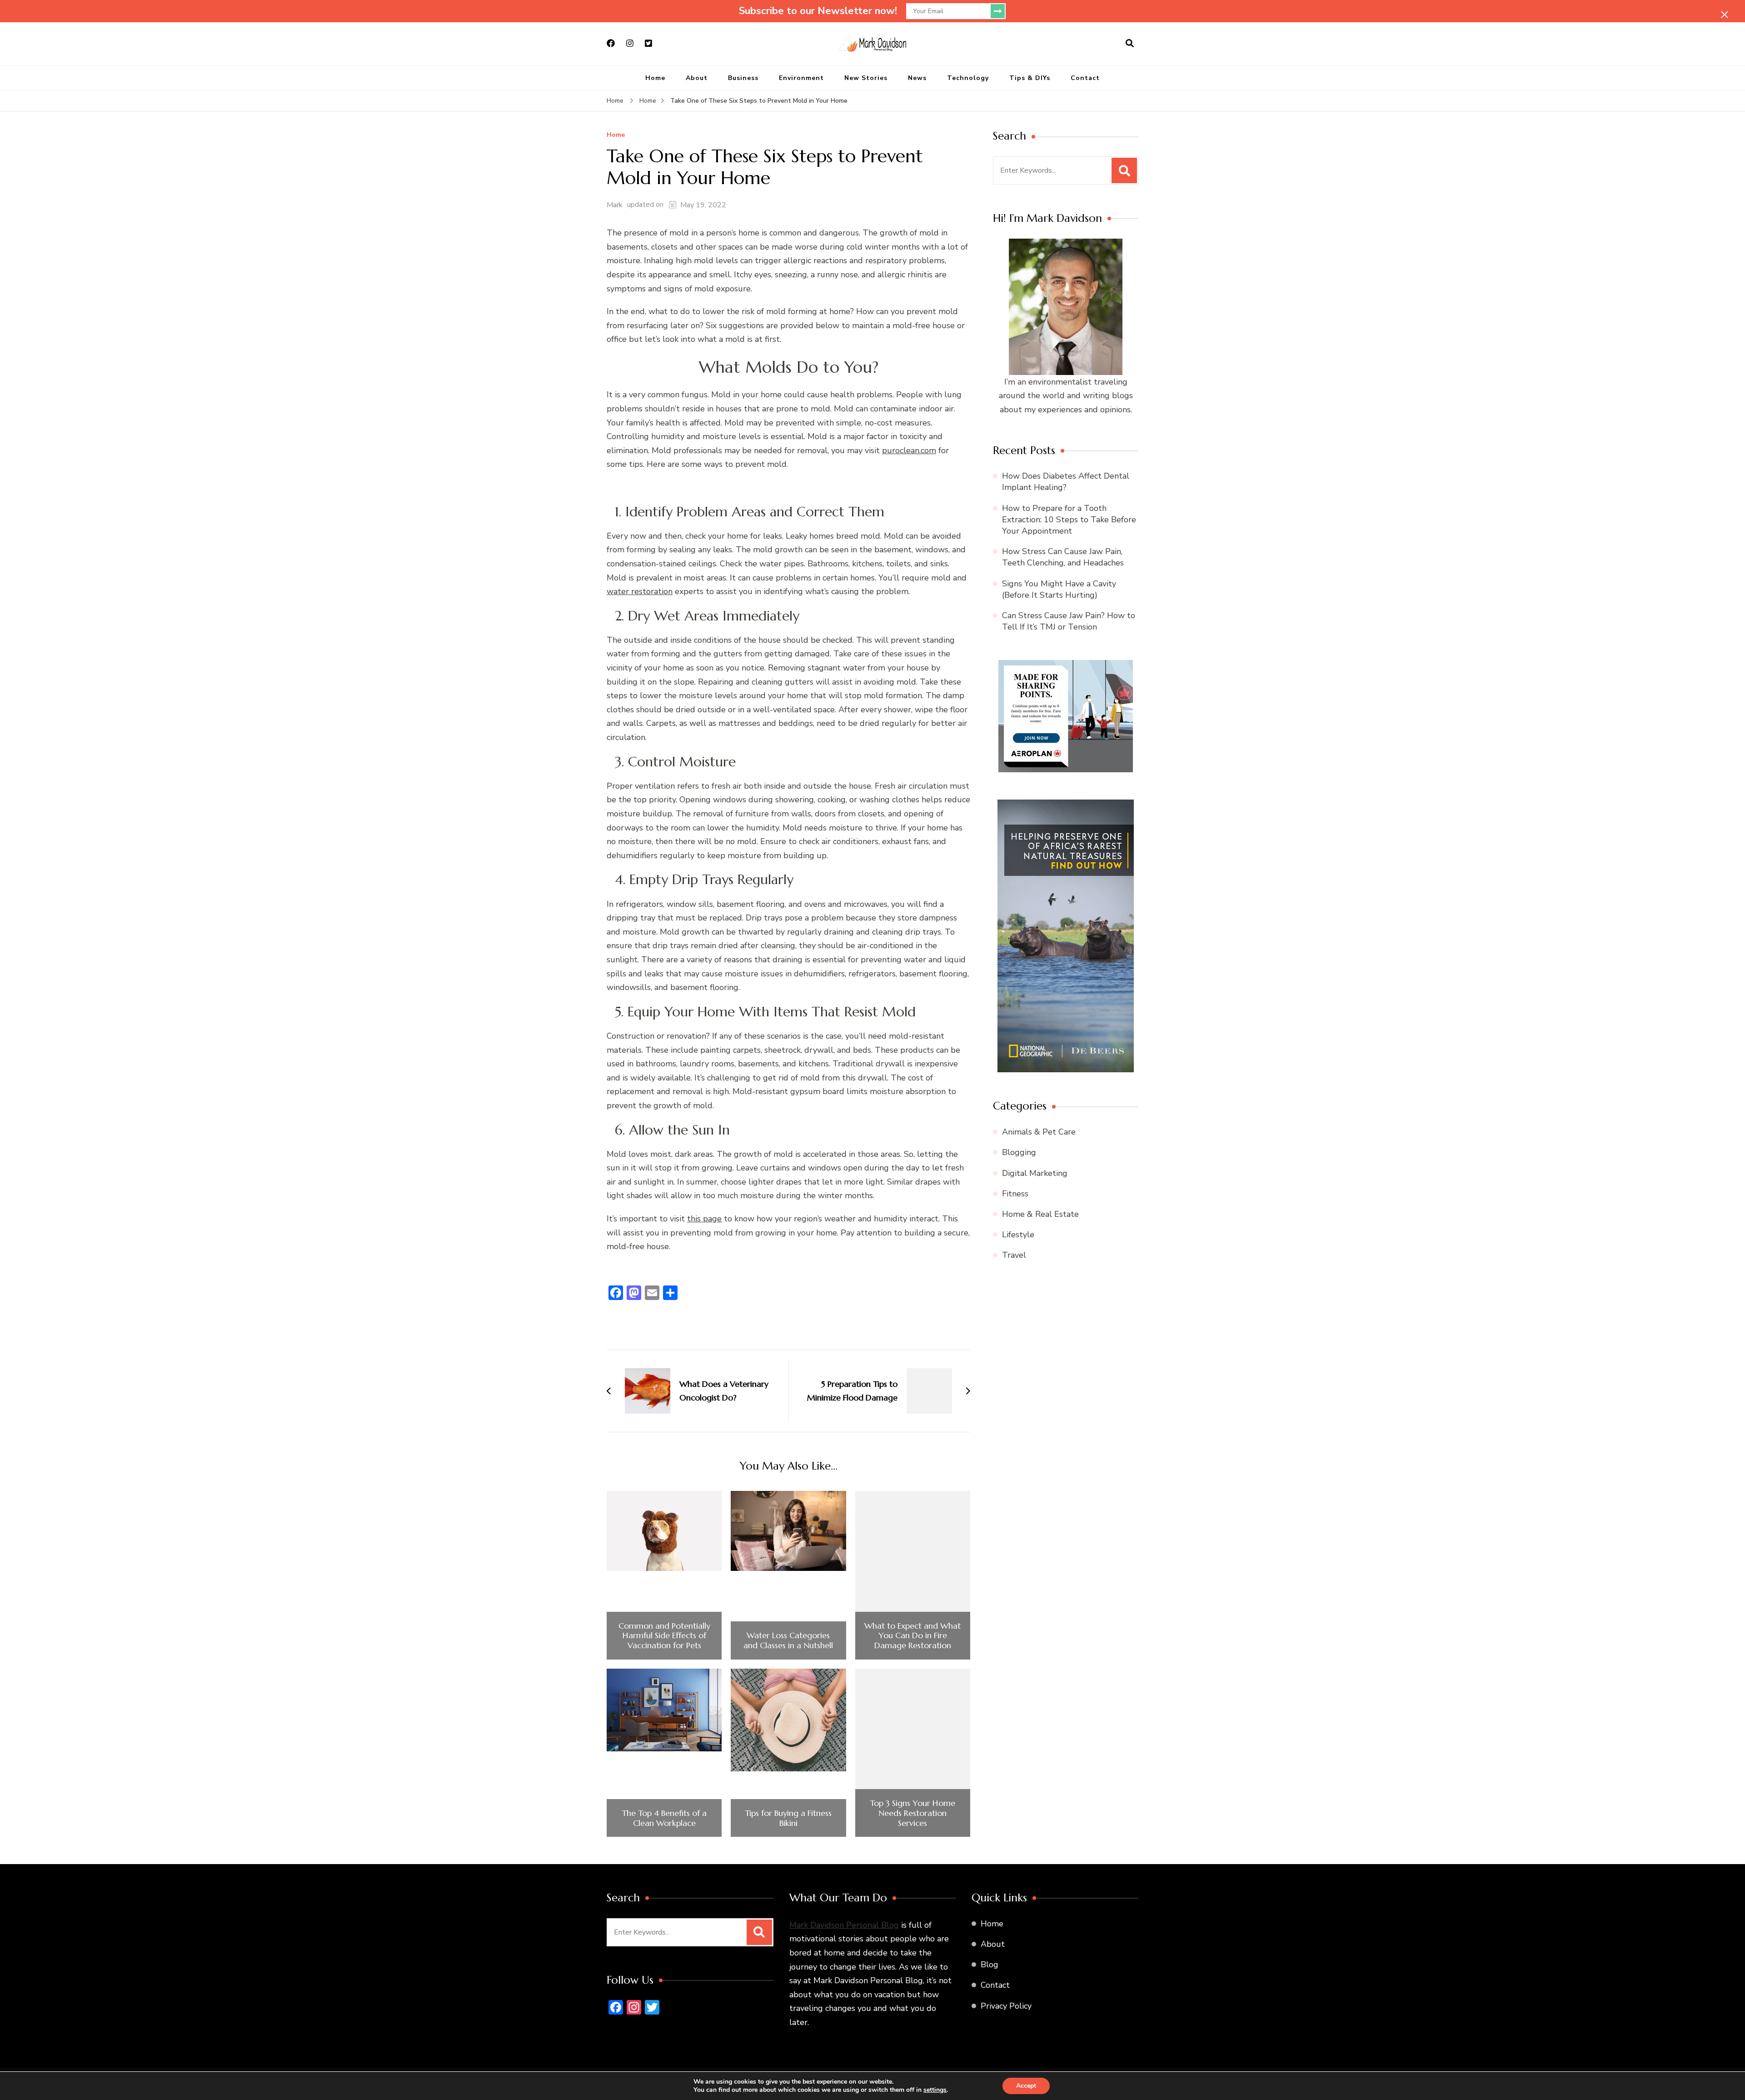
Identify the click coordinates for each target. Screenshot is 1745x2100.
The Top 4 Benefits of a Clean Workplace (664, 1818)
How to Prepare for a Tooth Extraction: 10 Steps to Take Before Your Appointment (1069, 520)
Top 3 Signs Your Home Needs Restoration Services (912, 1813)
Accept (1026, 2086)
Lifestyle (1018, 1235)
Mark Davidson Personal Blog (844, 1925)
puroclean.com (909, 450)
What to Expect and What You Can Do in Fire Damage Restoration (912, 1636)
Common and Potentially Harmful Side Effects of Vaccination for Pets (664, 1636)
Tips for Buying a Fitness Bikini (788, 1818)
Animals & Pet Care (1039, 1132)
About (697, 78)
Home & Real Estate (1040, 1214)
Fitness (1015, 1194)
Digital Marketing (1035, 1173)
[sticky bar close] (1725, 15)
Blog (990, 1965)
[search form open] (1130, 44)
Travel (1014, 1255)
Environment (801, 78)
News (917, 78)
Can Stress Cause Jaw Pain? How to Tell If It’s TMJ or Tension (1069, 621)
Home (655, 78)
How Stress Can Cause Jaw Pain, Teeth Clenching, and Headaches (1063, 557)
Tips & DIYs (1030, 78)
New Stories (866, 78)
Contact (1085, 78)
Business (743, 78)
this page (704, 1219)
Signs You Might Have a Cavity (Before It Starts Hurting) (1059, 589)
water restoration (640, 591)
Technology (968, 78)
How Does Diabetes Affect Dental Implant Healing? (1066, 482)
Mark (615, 205)
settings (935, 2090)
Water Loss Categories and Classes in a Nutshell (788, 1640)
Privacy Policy (1006, 2006)
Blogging (1019, 1152)
